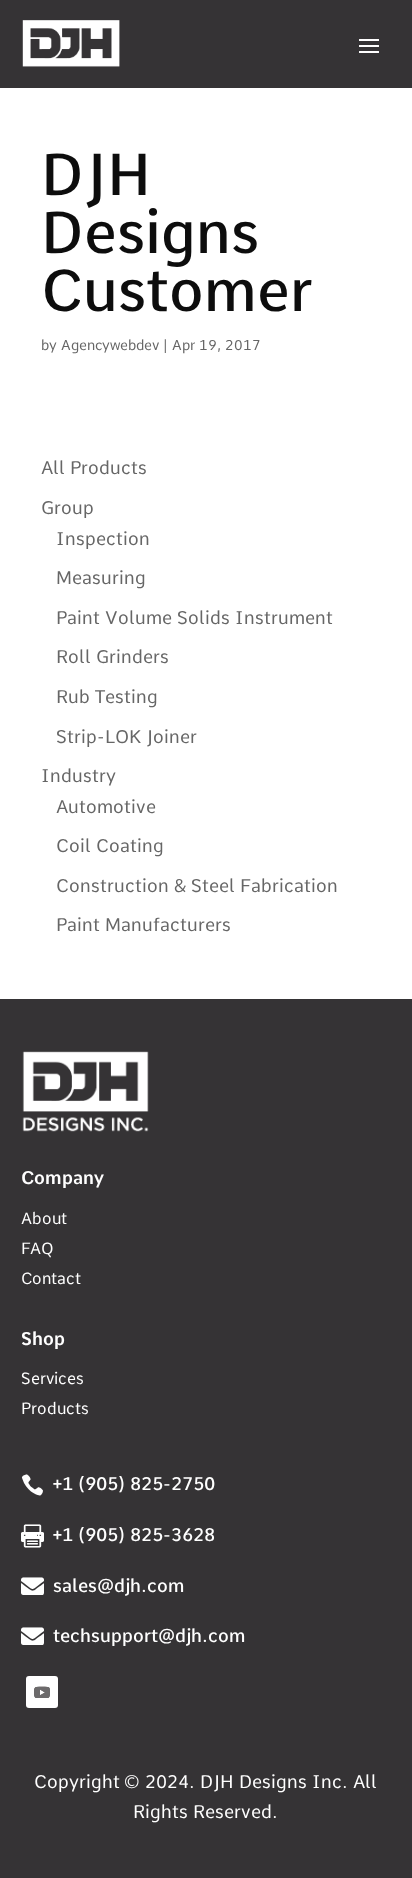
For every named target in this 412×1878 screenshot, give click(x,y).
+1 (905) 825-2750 (134, 1483)
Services (52, 1380)
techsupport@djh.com (149, 1635)
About (44, 1220)
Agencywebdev (110, 345)
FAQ (37, 1250)
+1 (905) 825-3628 (134, 1534)
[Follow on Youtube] (42, 1692)
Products (55, 1410)
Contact (51, 1280)
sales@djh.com (118, 1585)
